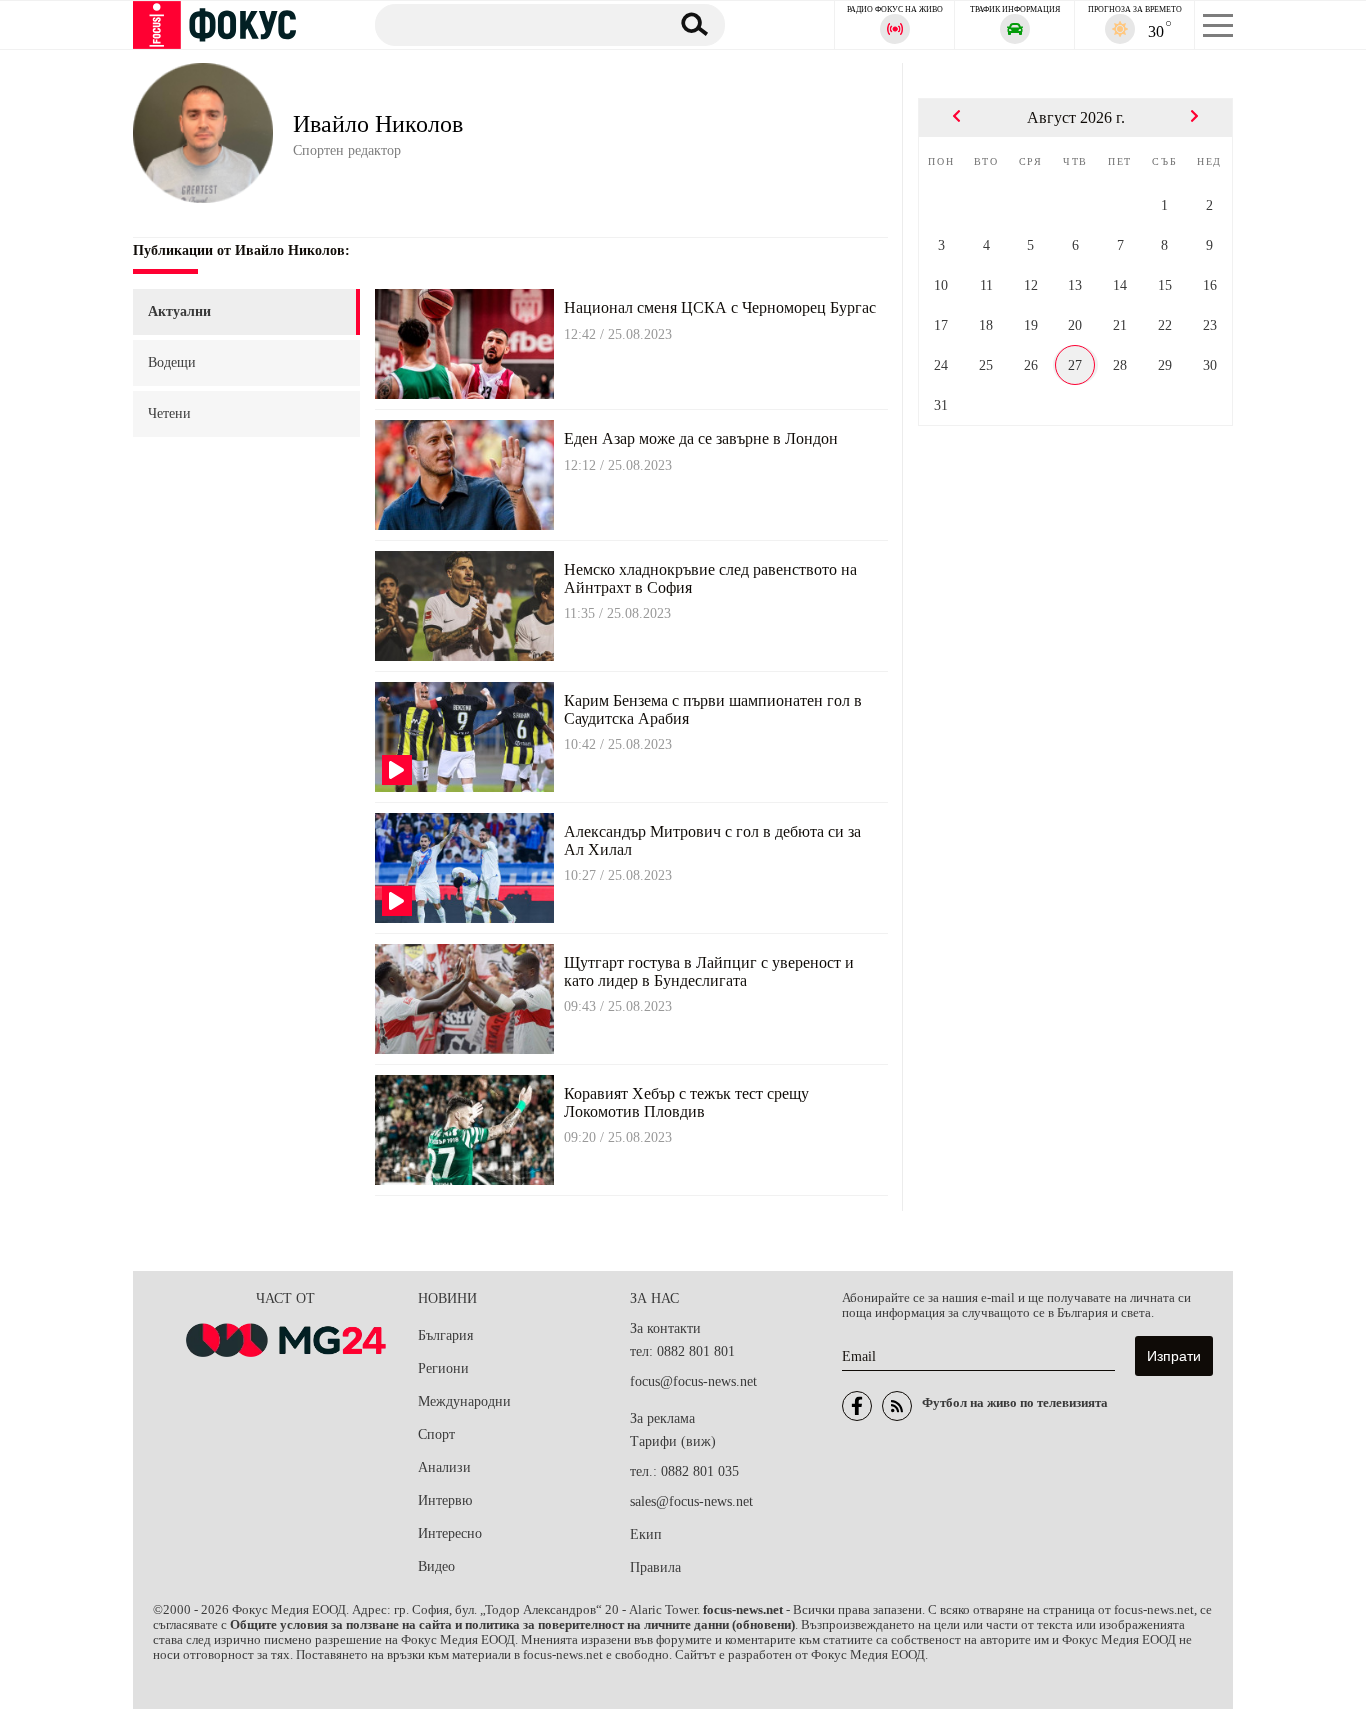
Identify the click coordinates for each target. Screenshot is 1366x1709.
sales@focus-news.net (691, 1501)
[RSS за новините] (897, 1406)
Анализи (444, 1467)
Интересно (450, 1533)
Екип (646, 1534)
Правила (655, 1567)
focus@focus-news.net (693, 1381)
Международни (464, 1401)
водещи (172, 362)
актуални (179, 311)
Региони (443, 1368)
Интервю (445, 1500)
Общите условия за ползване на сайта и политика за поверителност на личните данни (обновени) (512, 1625)
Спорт (436, 1434)
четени (169, 413)
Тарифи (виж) (673, 1441)
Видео (436, 1566)
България (445, 1335)
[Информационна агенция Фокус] (857, 1406)
